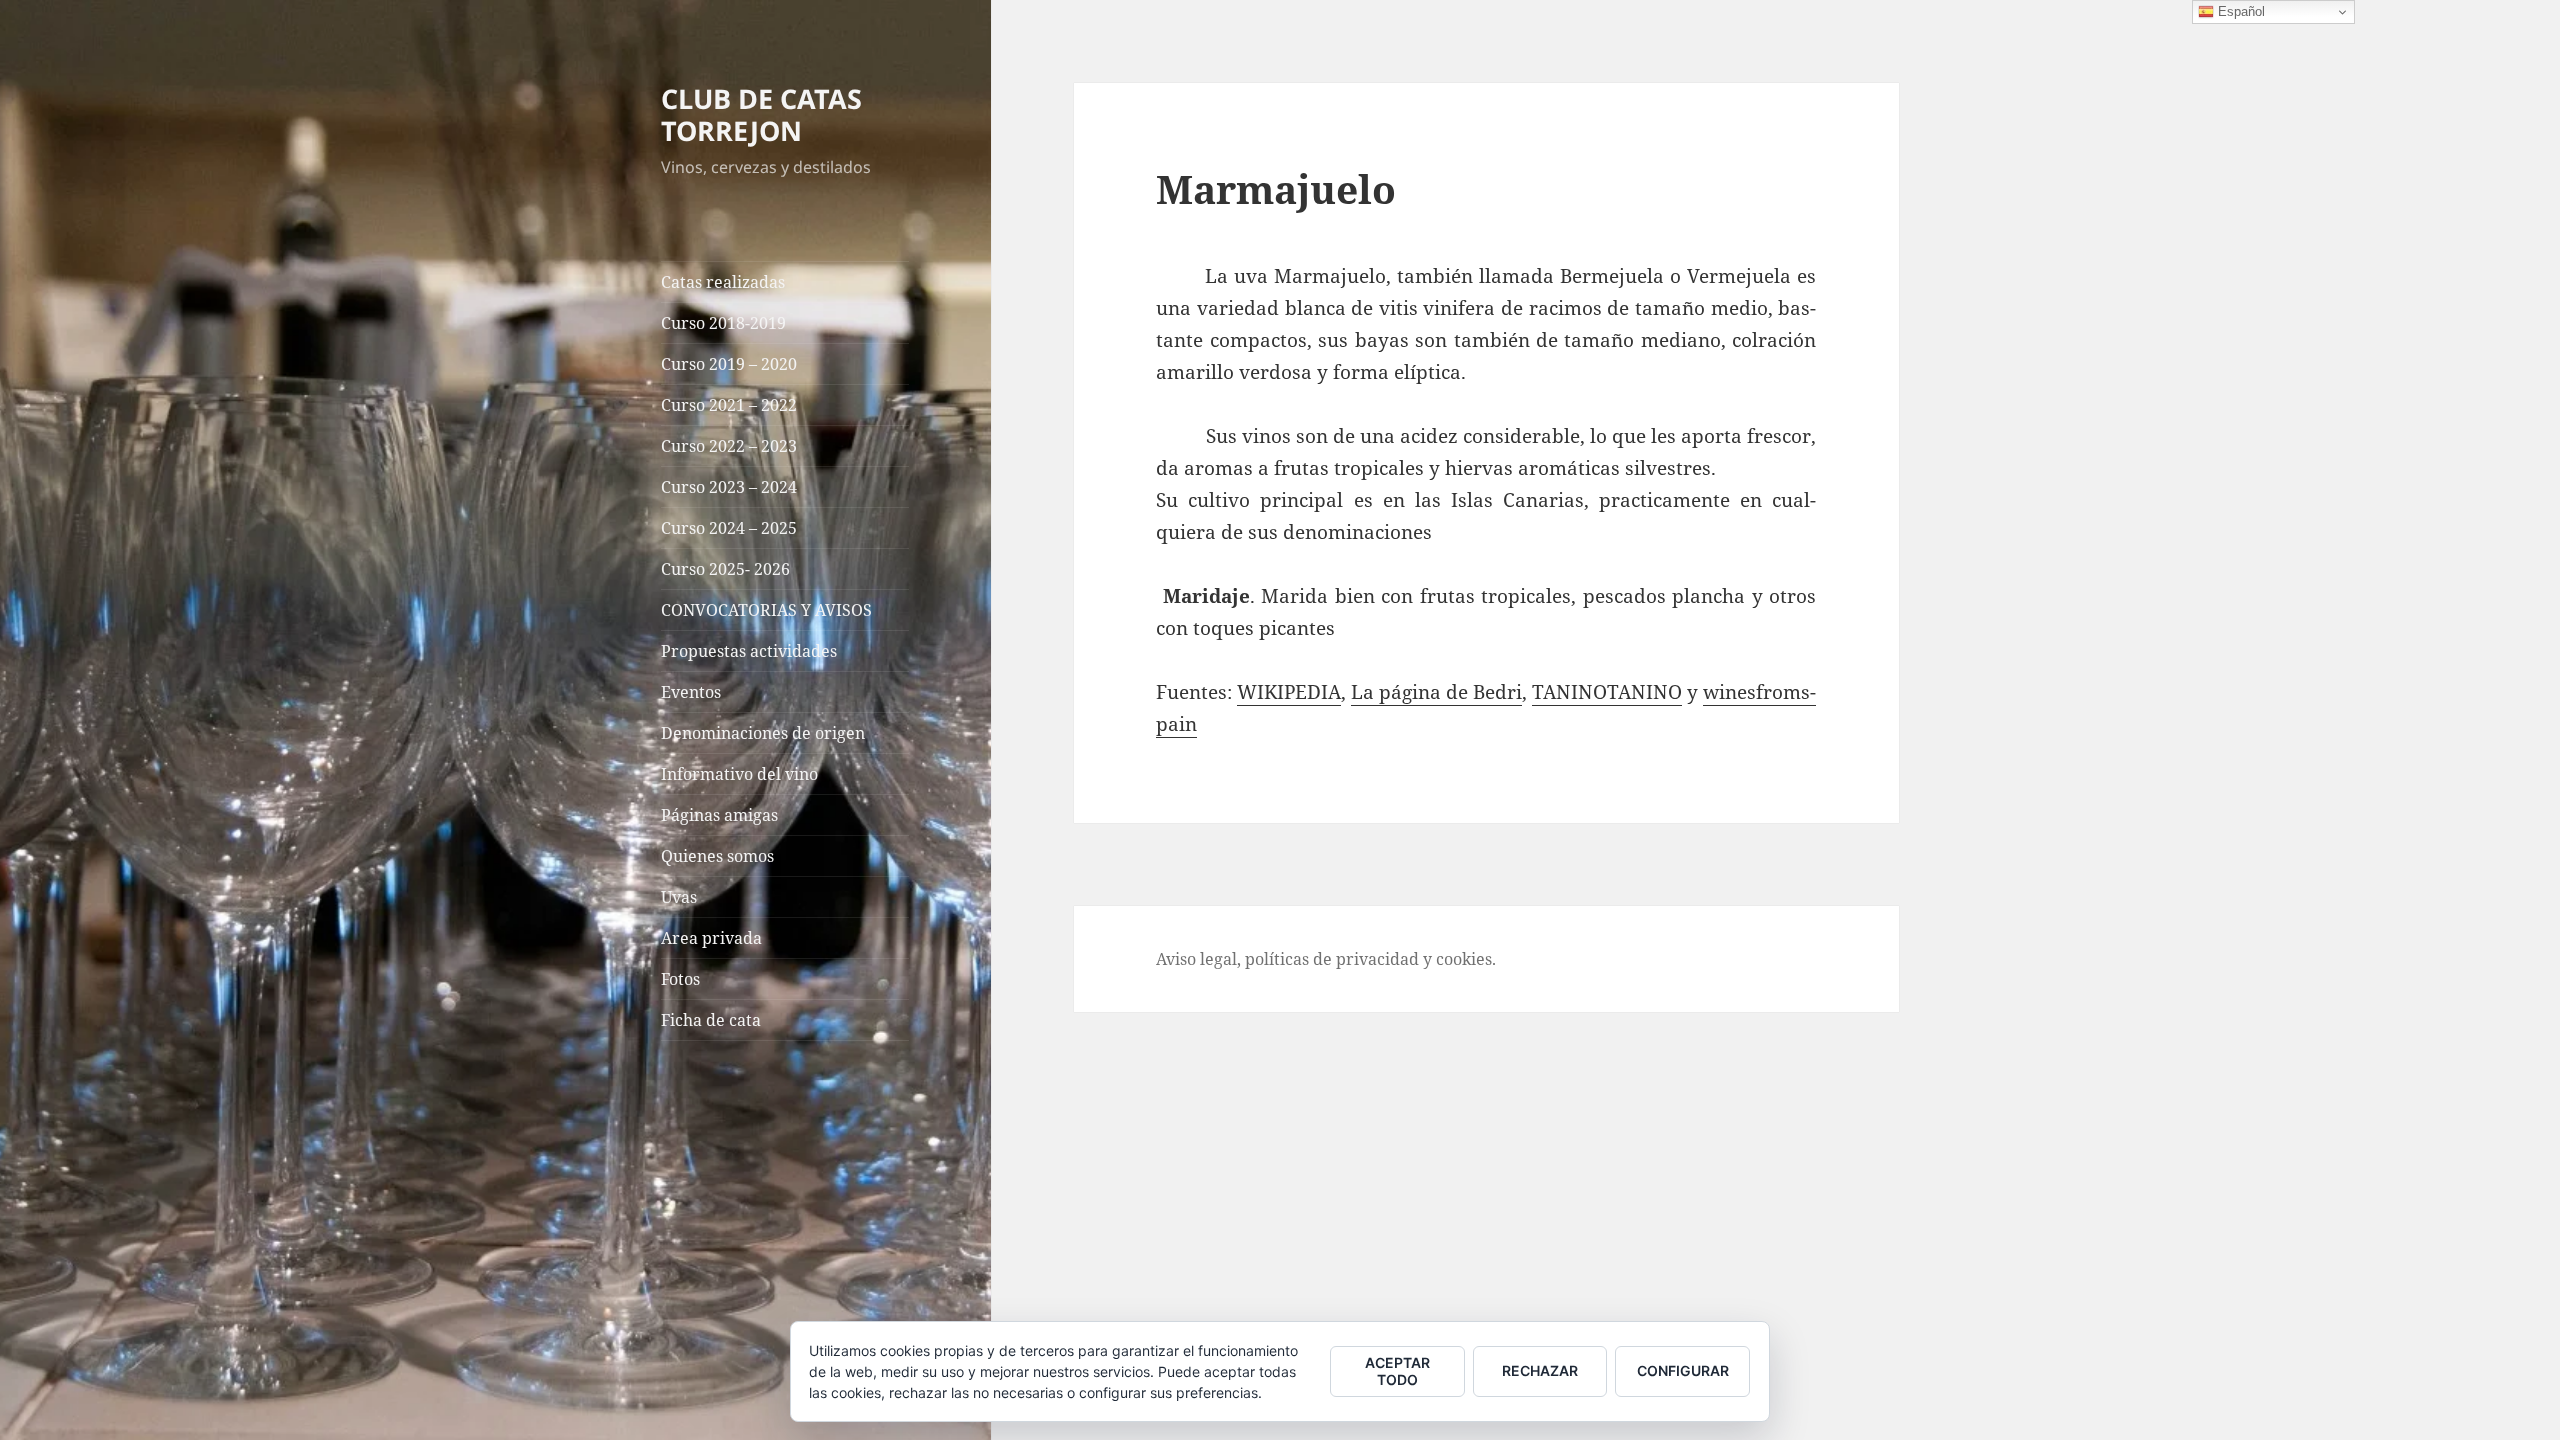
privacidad (1377, 959)
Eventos (691, 692)
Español (2239, 11)
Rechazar (1540, 1370)
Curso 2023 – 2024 (729, 487)
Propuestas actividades (749, 651)
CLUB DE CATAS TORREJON (761, 114)
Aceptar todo (1397, 1371)
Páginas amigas (719, 815)
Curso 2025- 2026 (725, 569)
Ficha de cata (711, 1020)
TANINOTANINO (1607, 692)
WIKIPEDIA (1289, 692)
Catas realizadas (723, 282)
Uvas (679, 897)
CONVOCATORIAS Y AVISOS (766, 610)
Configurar (1683, 1370)
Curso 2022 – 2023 (729, 446)
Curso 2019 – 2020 (729, 364)
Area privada (711, 938)
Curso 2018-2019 (723, 323)
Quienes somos (717, 856)
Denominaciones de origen (763, 733)
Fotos (680, 979)
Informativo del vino (739, 774)
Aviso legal (1196, 959)
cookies (1464, 959)
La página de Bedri (1436, 692)
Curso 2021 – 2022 (729, 405)
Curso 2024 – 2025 (729, 528)
